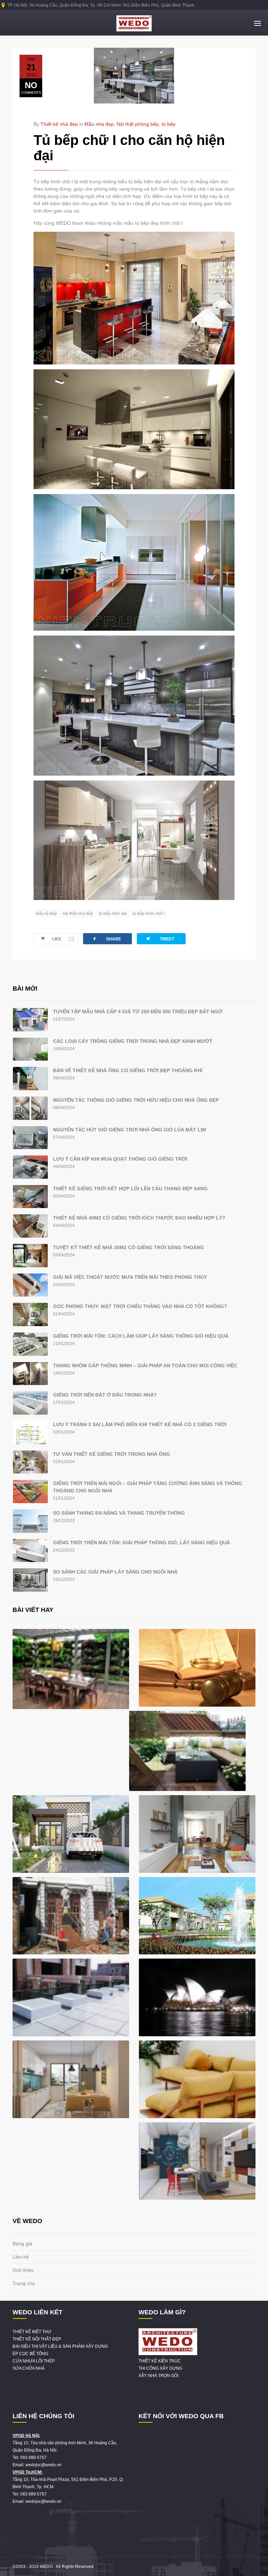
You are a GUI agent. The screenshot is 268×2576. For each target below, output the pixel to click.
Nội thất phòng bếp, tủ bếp (146, 124)
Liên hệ (21, 2257)
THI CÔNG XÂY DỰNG (160, 2368)
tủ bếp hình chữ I (148, 914)
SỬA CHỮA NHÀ (29, 2368)
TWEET (160, 939)
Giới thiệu (23, 2270)
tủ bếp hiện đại (113, 914)
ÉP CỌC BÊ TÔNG (30, 2354)
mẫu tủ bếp (46, 914)
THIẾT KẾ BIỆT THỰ (32, 2332)
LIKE (62, 939)
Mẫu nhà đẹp (99, 124)
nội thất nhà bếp (78, 914)
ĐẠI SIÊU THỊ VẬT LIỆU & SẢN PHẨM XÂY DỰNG (60, 2346)
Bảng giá (22, 2244)
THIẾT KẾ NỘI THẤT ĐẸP (37, 2339)
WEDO (46, 2567)
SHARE (106, 939)
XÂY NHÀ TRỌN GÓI (158, 2376)
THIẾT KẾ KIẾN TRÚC (160, 2361)
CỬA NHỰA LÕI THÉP (34, 2361)
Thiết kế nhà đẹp (59, 124)
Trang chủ (24, 2283)
